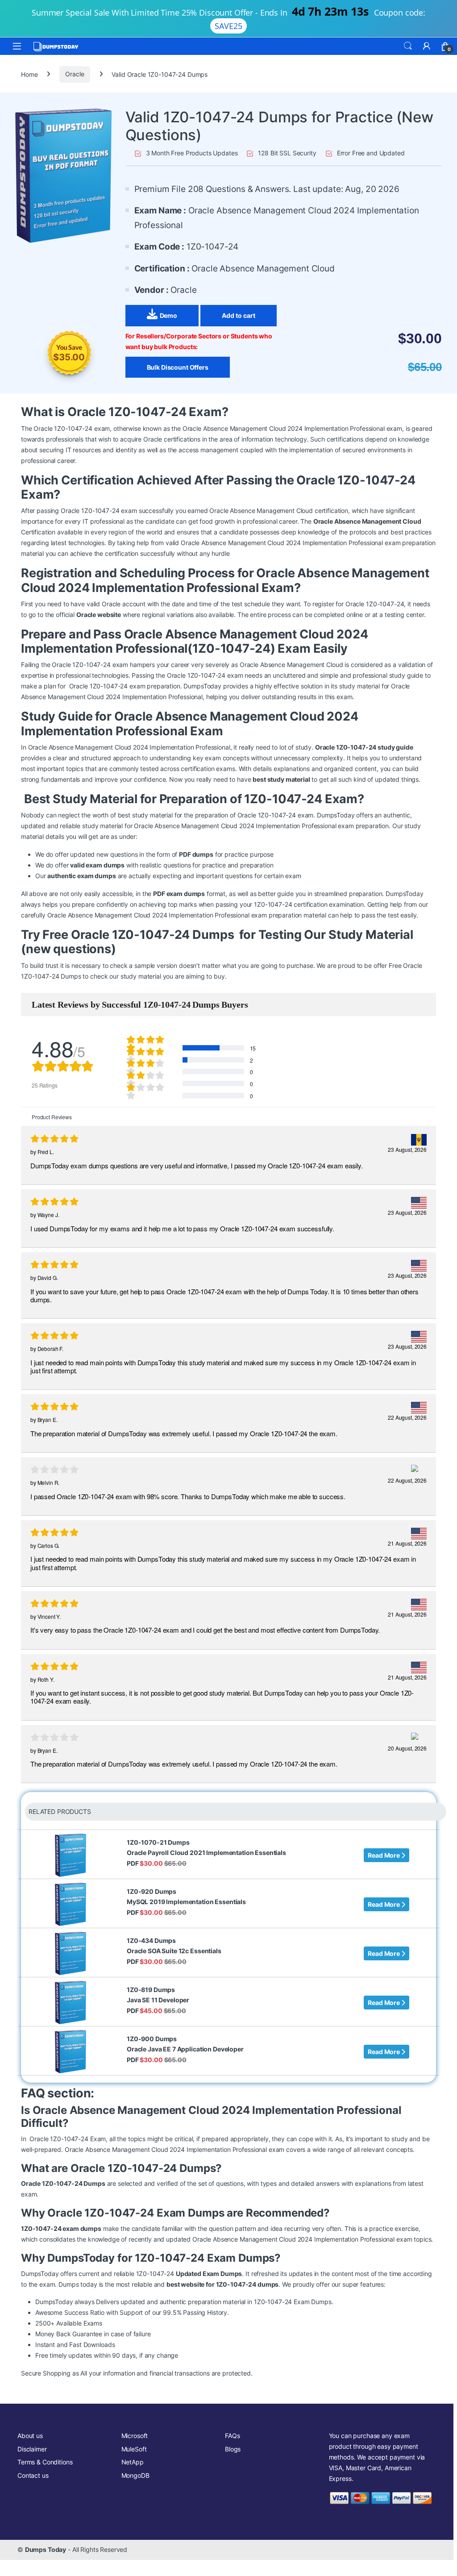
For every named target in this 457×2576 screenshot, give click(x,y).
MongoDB (135, 2475)
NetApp (133, 2462)
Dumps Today (46, 2549)
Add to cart (239, 315)
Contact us (33, 2475)
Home (29, 74)
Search (408, 46)
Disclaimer (32, 2449)
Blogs (233, 2449)
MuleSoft (134, 2449)
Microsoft (135, 2436)
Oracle (75, 74)
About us (30, 2436)
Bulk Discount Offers (178, 367)
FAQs (232, 2436)
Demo (168, 315)
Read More (384, 1855)
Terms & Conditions (45, 2462)
